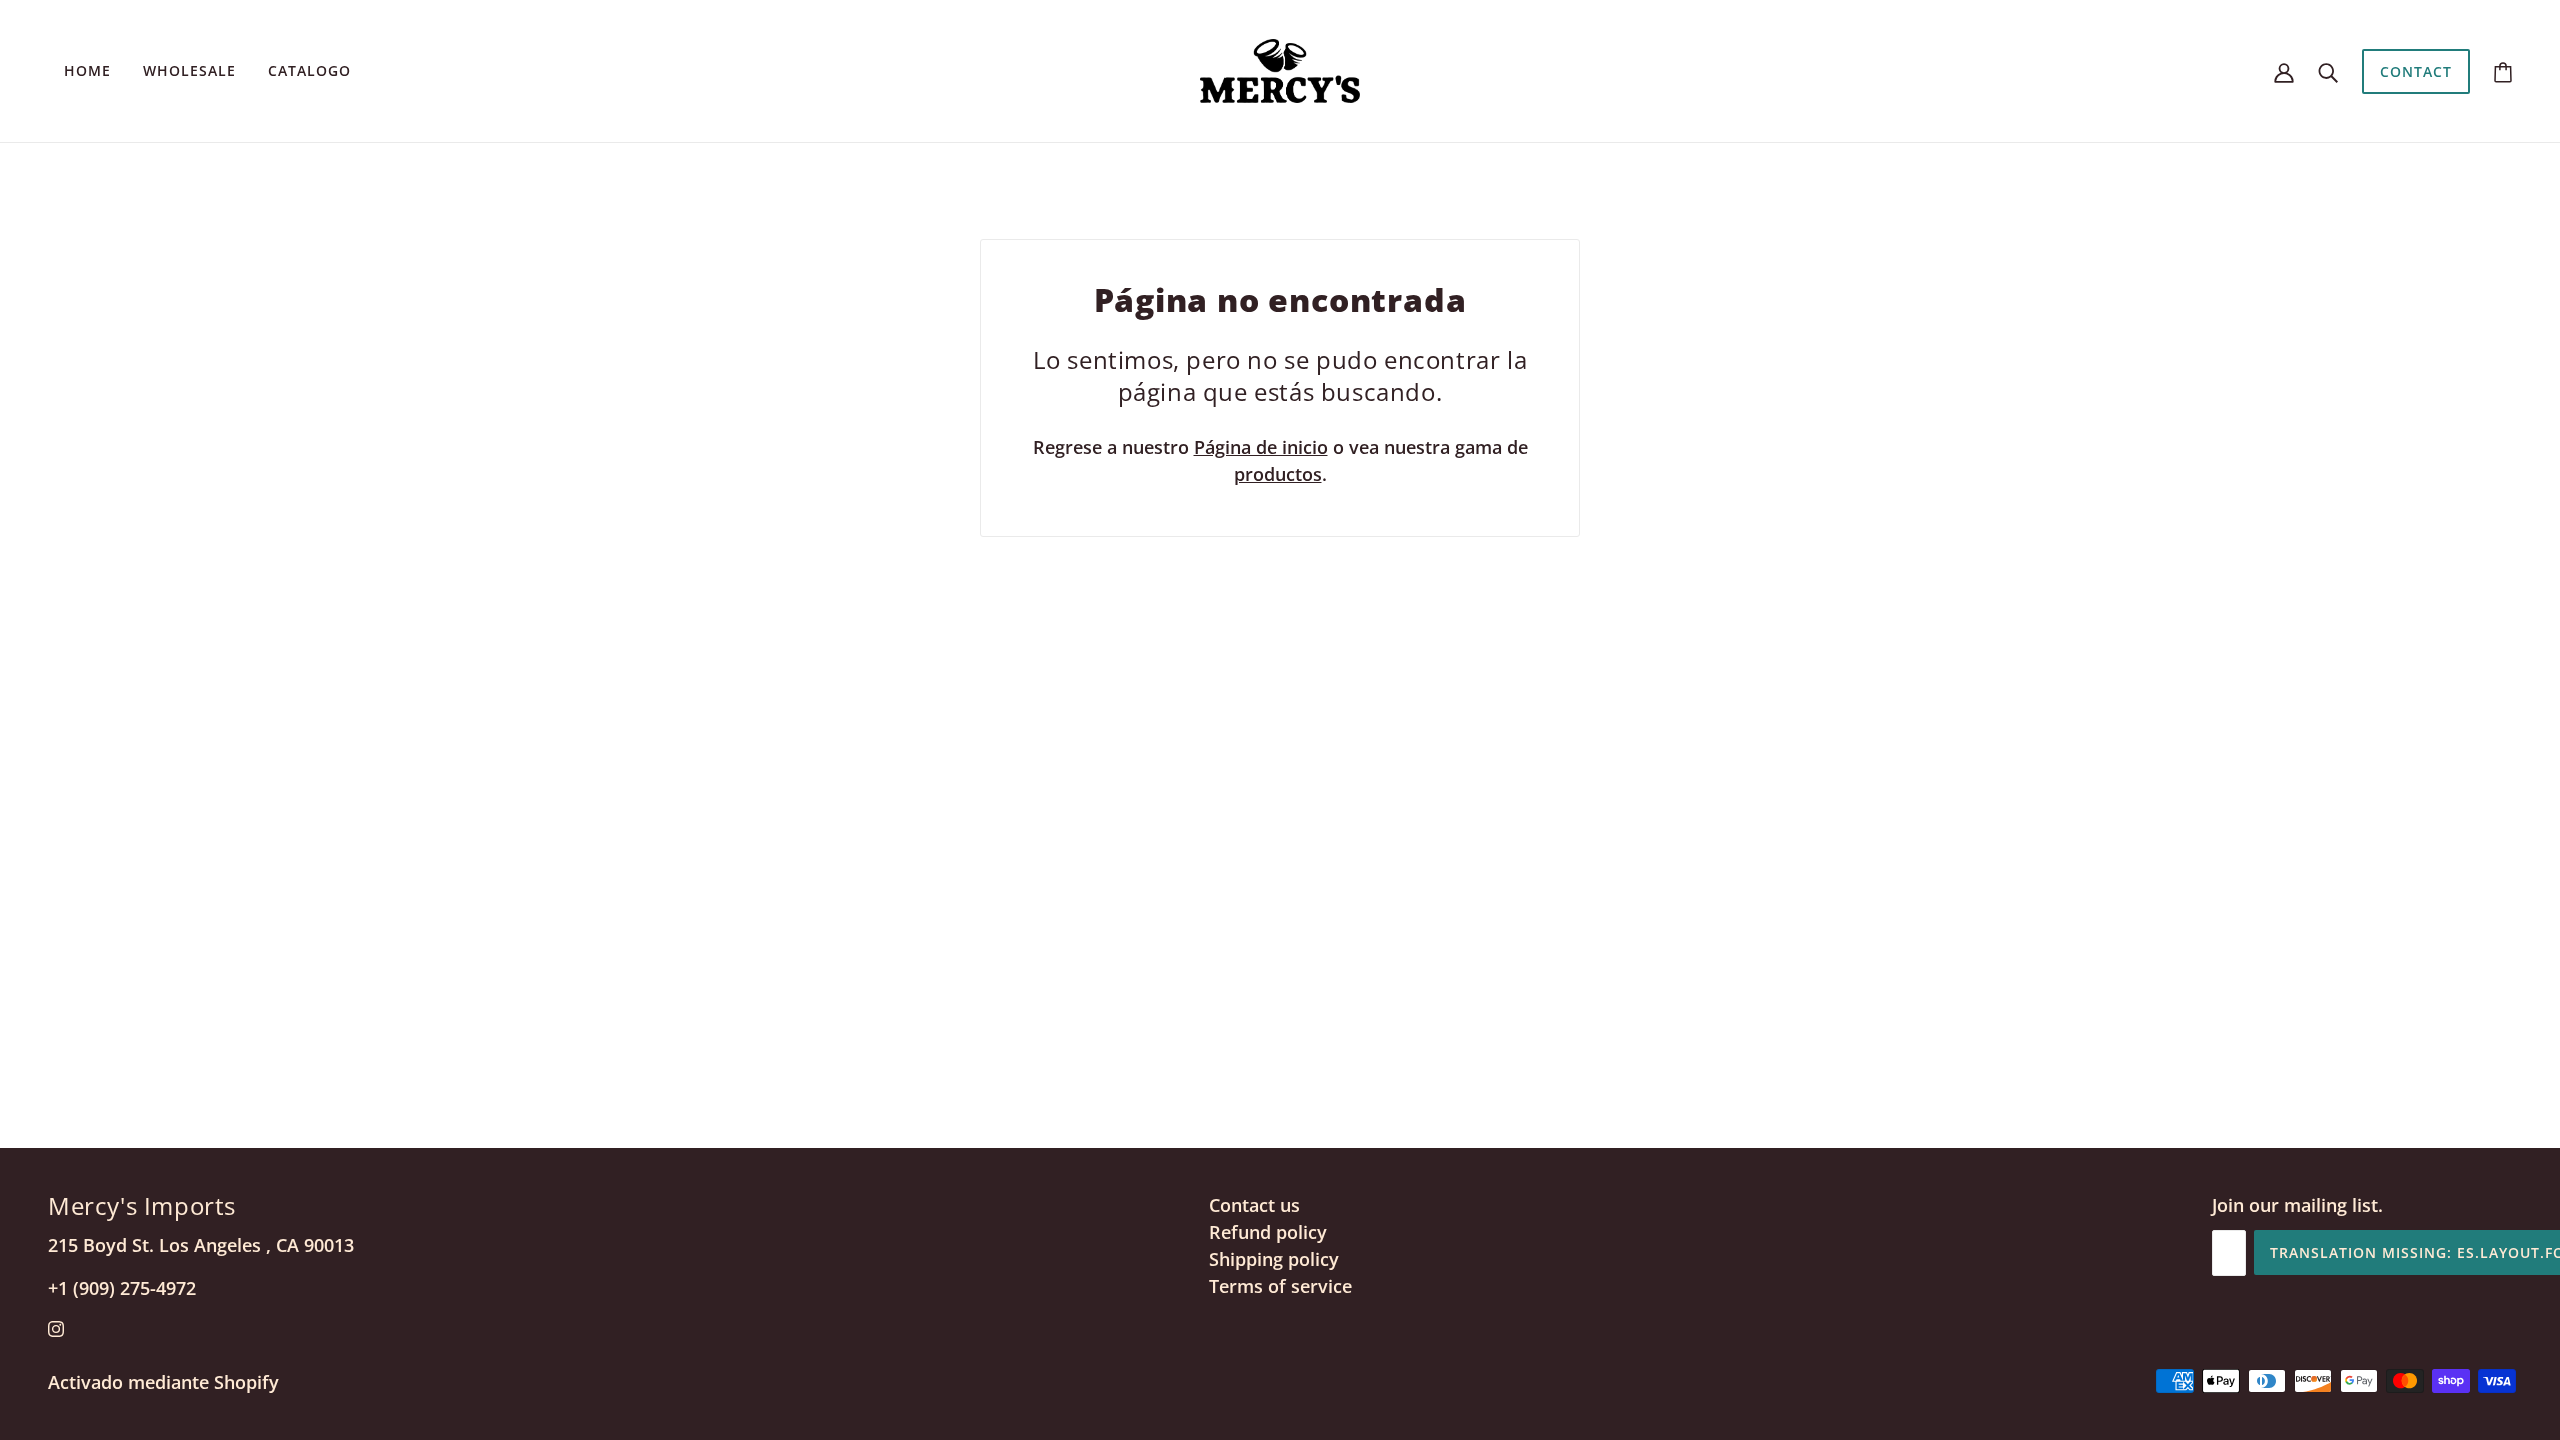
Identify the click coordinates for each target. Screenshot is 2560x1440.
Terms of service (1280, 1286)
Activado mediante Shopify (163, 1382)
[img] (56, 1327)
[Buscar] (2328, 71)
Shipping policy (1274, 1259)
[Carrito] (2503, 71)
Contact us (1254, 1205)
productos (1278, 474)
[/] (1280, 69)
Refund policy (1268, 1232)
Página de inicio (1261, 447)
